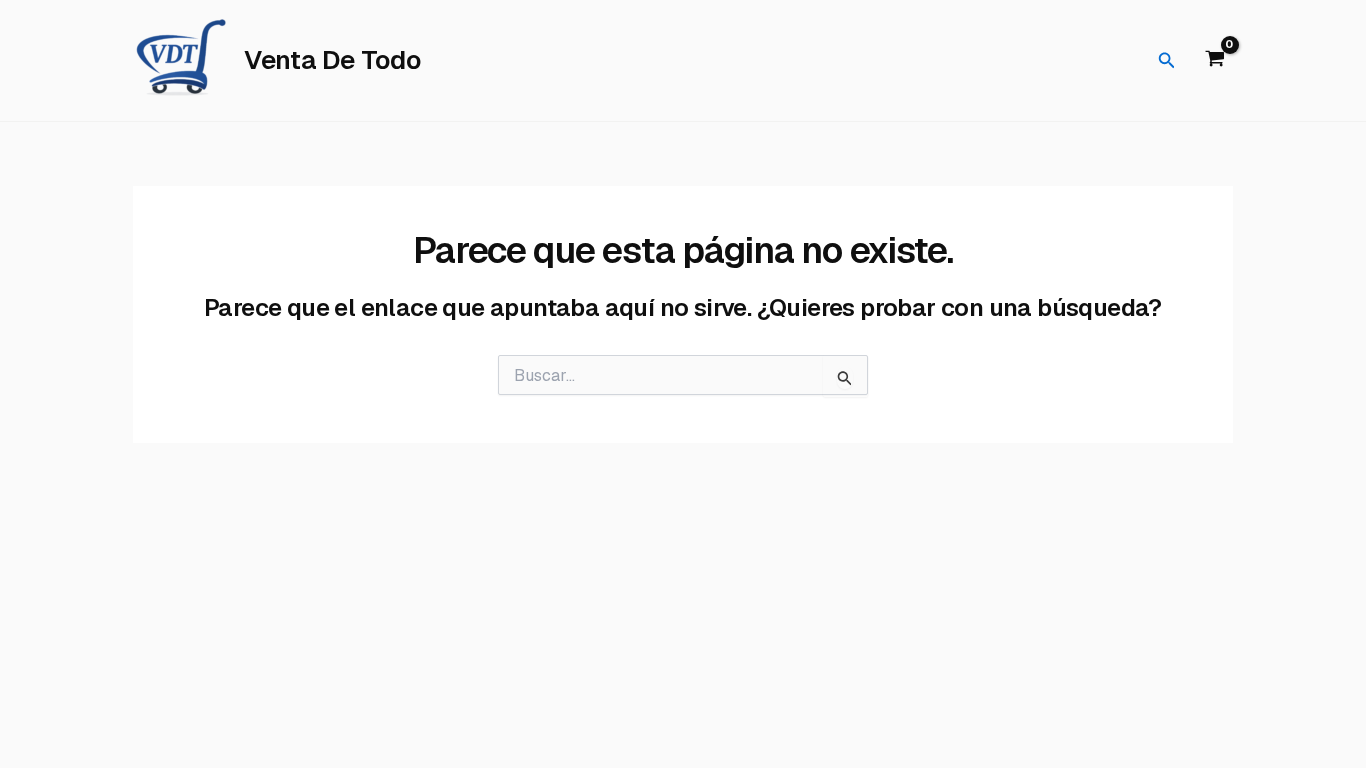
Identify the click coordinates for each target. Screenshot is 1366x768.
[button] (1167, 61)
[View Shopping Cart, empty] (1214, 61)
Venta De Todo (332, 60)
